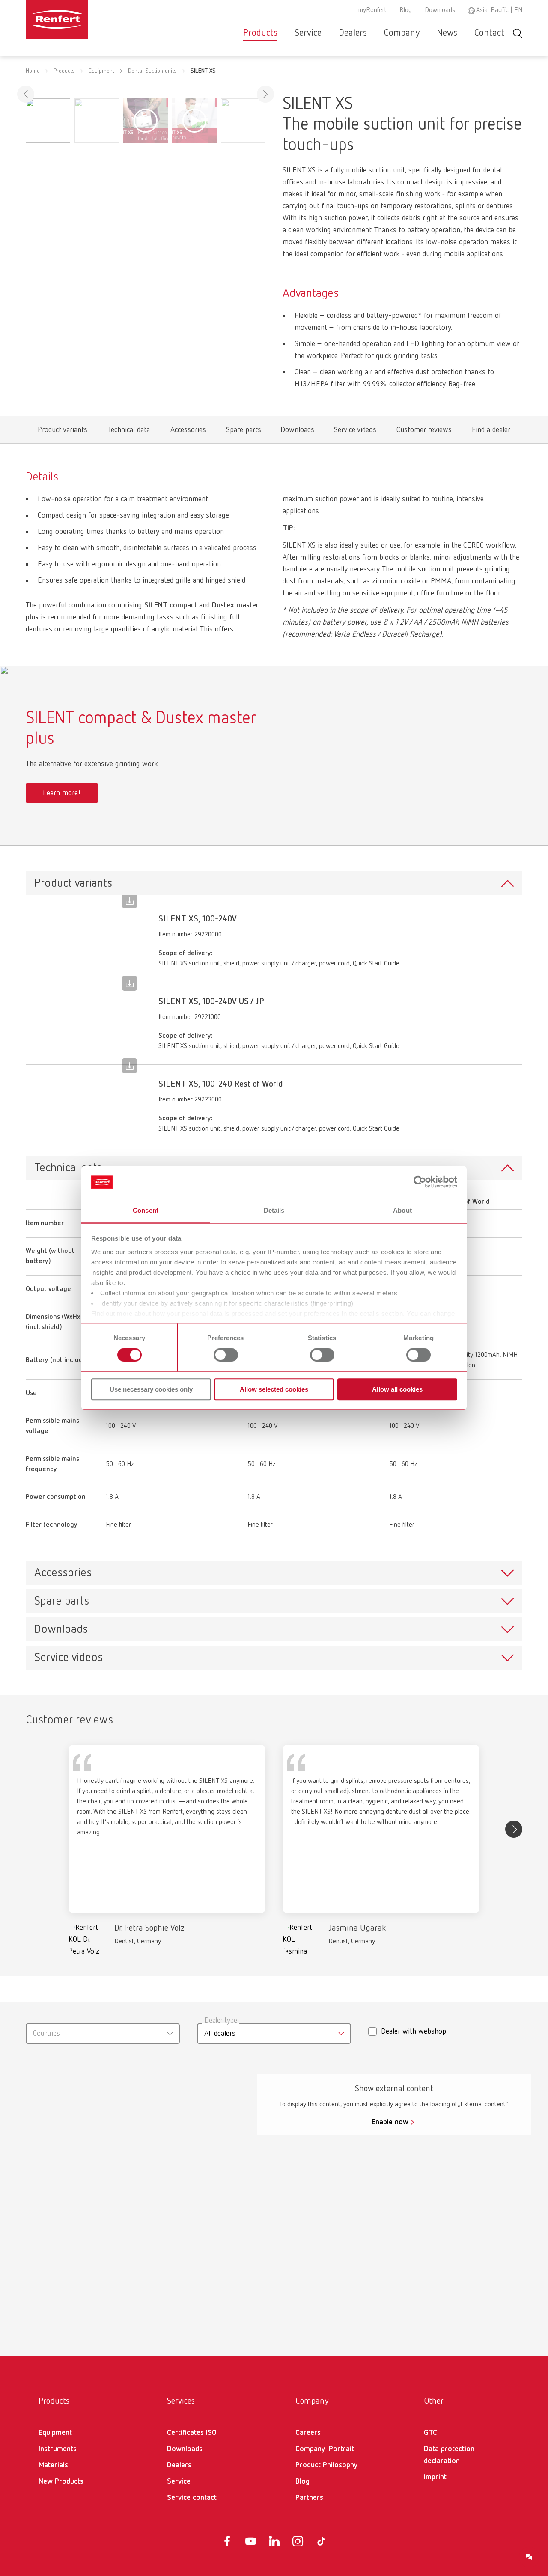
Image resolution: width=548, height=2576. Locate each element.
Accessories (188, 432)
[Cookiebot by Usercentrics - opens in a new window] (420, 1182)
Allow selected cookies (274, 1389)
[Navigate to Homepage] (83, 20)
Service (308, 33)
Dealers (353, 33)
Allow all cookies (397, 1389)
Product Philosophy (327, 2465)
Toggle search (518, 33)
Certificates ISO (192, 2433)
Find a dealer (491, 432)
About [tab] (402, 1210)
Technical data (129, 432)
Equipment (101, 71)
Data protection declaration (449, 2455)
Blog (406, 10)
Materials (53, 2465)
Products (260, 33)
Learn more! (62, 793)
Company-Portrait (325, 2449)
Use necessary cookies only (151, 1389)
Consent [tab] (146, 1210)
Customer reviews (424, 432)
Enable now (390, 2122)
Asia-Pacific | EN (499, 10)
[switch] (226, 1355)
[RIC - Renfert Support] (529, 2557)
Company (402, 33)
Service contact (192, 2498)
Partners (309, 2498)
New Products (61, 2481)
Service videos (355, 432)
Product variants (63, 432)
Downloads (440, 10)
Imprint (435, 2477)
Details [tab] (274, 1210)
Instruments (58, 2449)
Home (33, 71)
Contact (489, 33)
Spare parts (244, 432)
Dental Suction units (152, 71)
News (447, 33)
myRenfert (372, 10)
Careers (308, 2433)
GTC (430, 2433)
